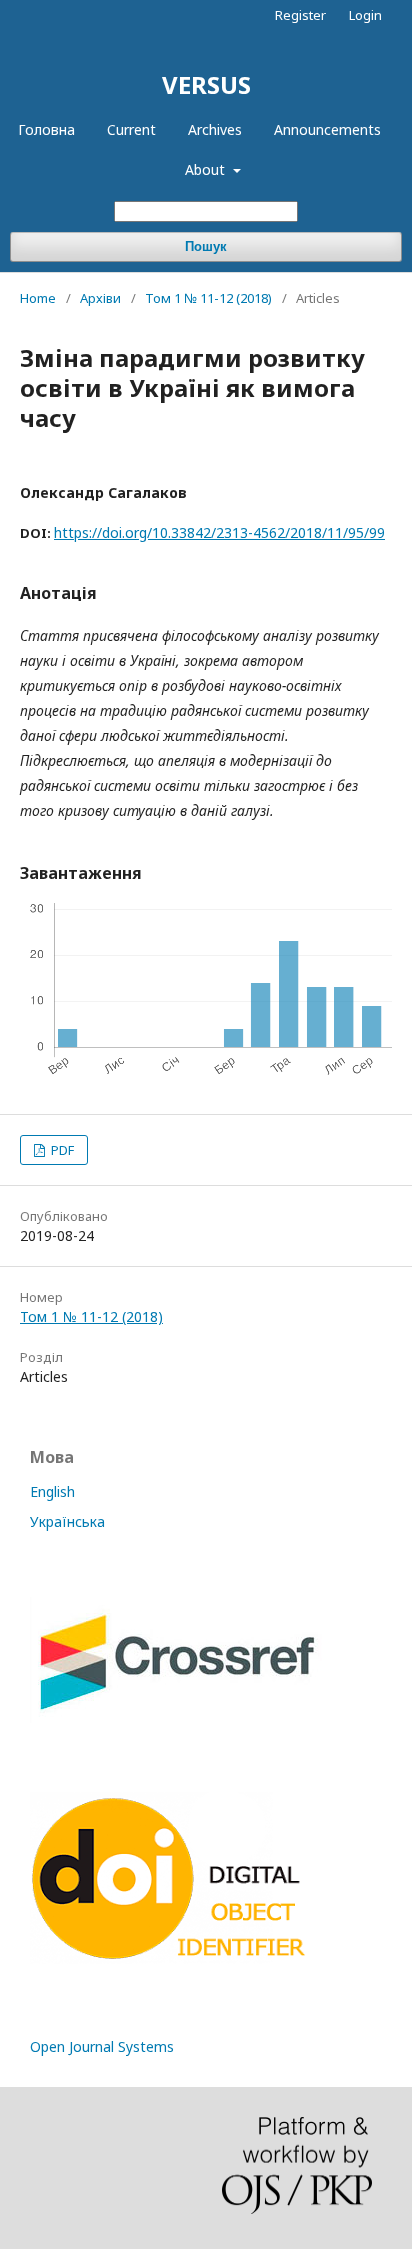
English (52, 1491)
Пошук (206, 246)
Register (300, 15)
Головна (46, 129)
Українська (67, 1521)
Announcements (327, 129)
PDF (61, 1150)
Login (365, 15)
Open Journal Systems (102, 2046)
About (207, 169)
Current (131, 129)
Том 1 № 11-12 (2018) (208, 298)
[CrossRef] (176, 1717)
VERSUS (206, 84)
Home (38, 298)
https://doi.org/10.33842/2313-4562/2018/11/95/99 (219, 532)
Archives (215, 129)
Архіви (100, 298)
